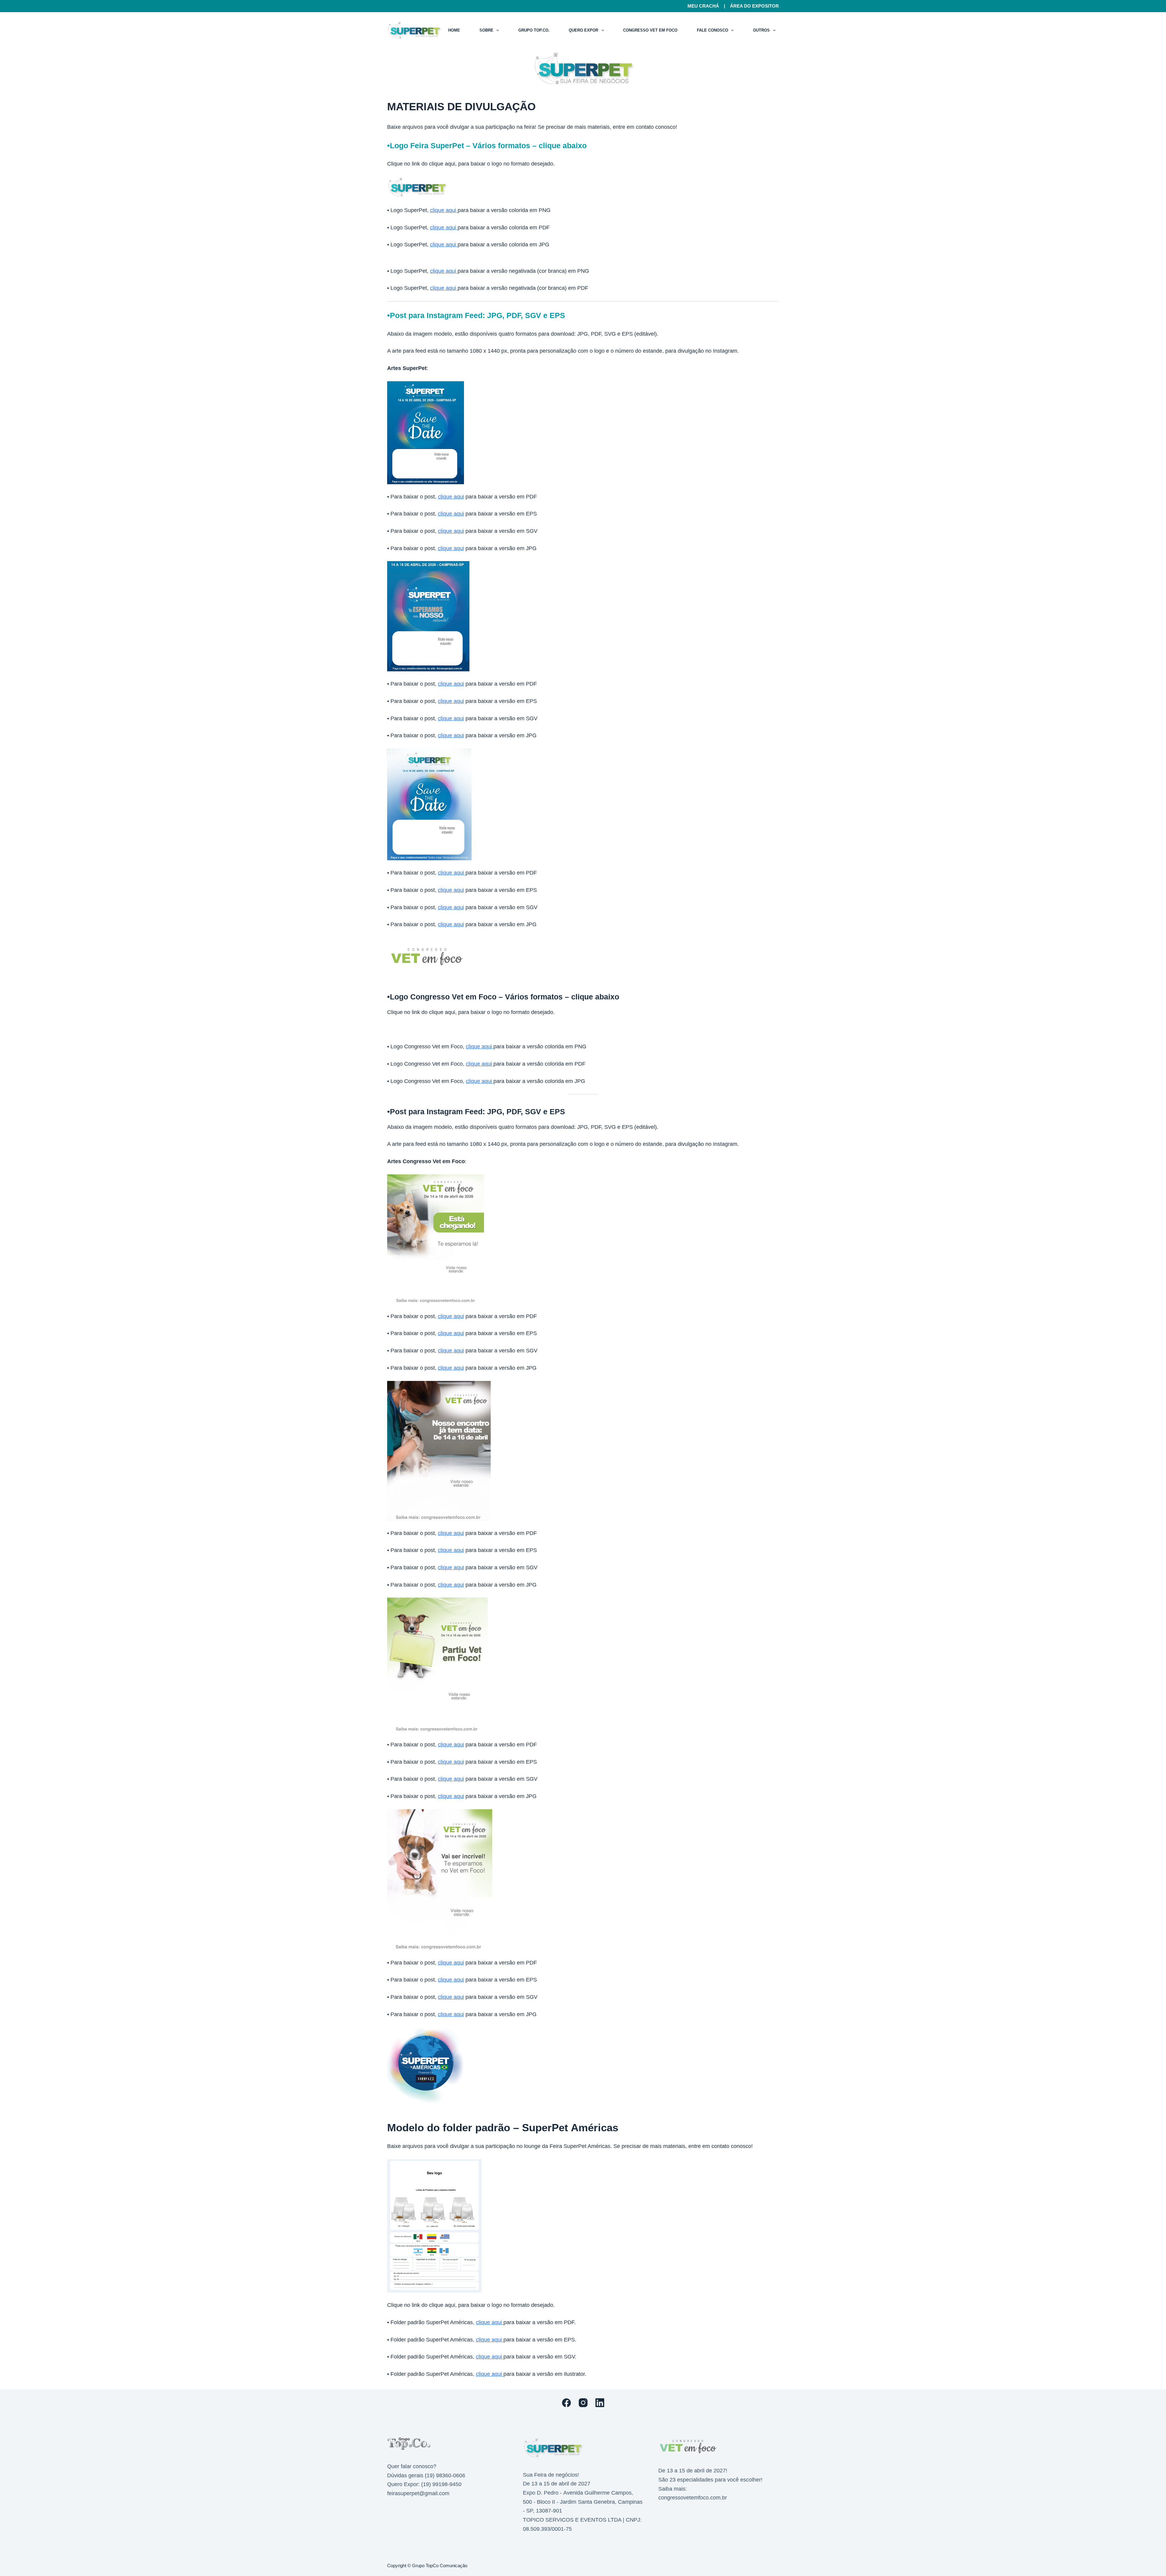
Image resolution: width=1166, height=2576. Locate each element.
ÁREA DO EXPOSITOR (754, 6)
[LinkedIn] (600, 2403)
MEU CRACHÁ (703, 6)
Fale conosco (713, 30)
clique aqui (444, 210)
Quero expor (583, 30)
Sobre (486, 30)
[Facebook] (566, 2403)
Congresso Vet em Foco (650, 30)
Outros (761, 30)
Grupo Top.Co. (534, 30)
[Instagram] (583, 2403)
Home (454, 30)
